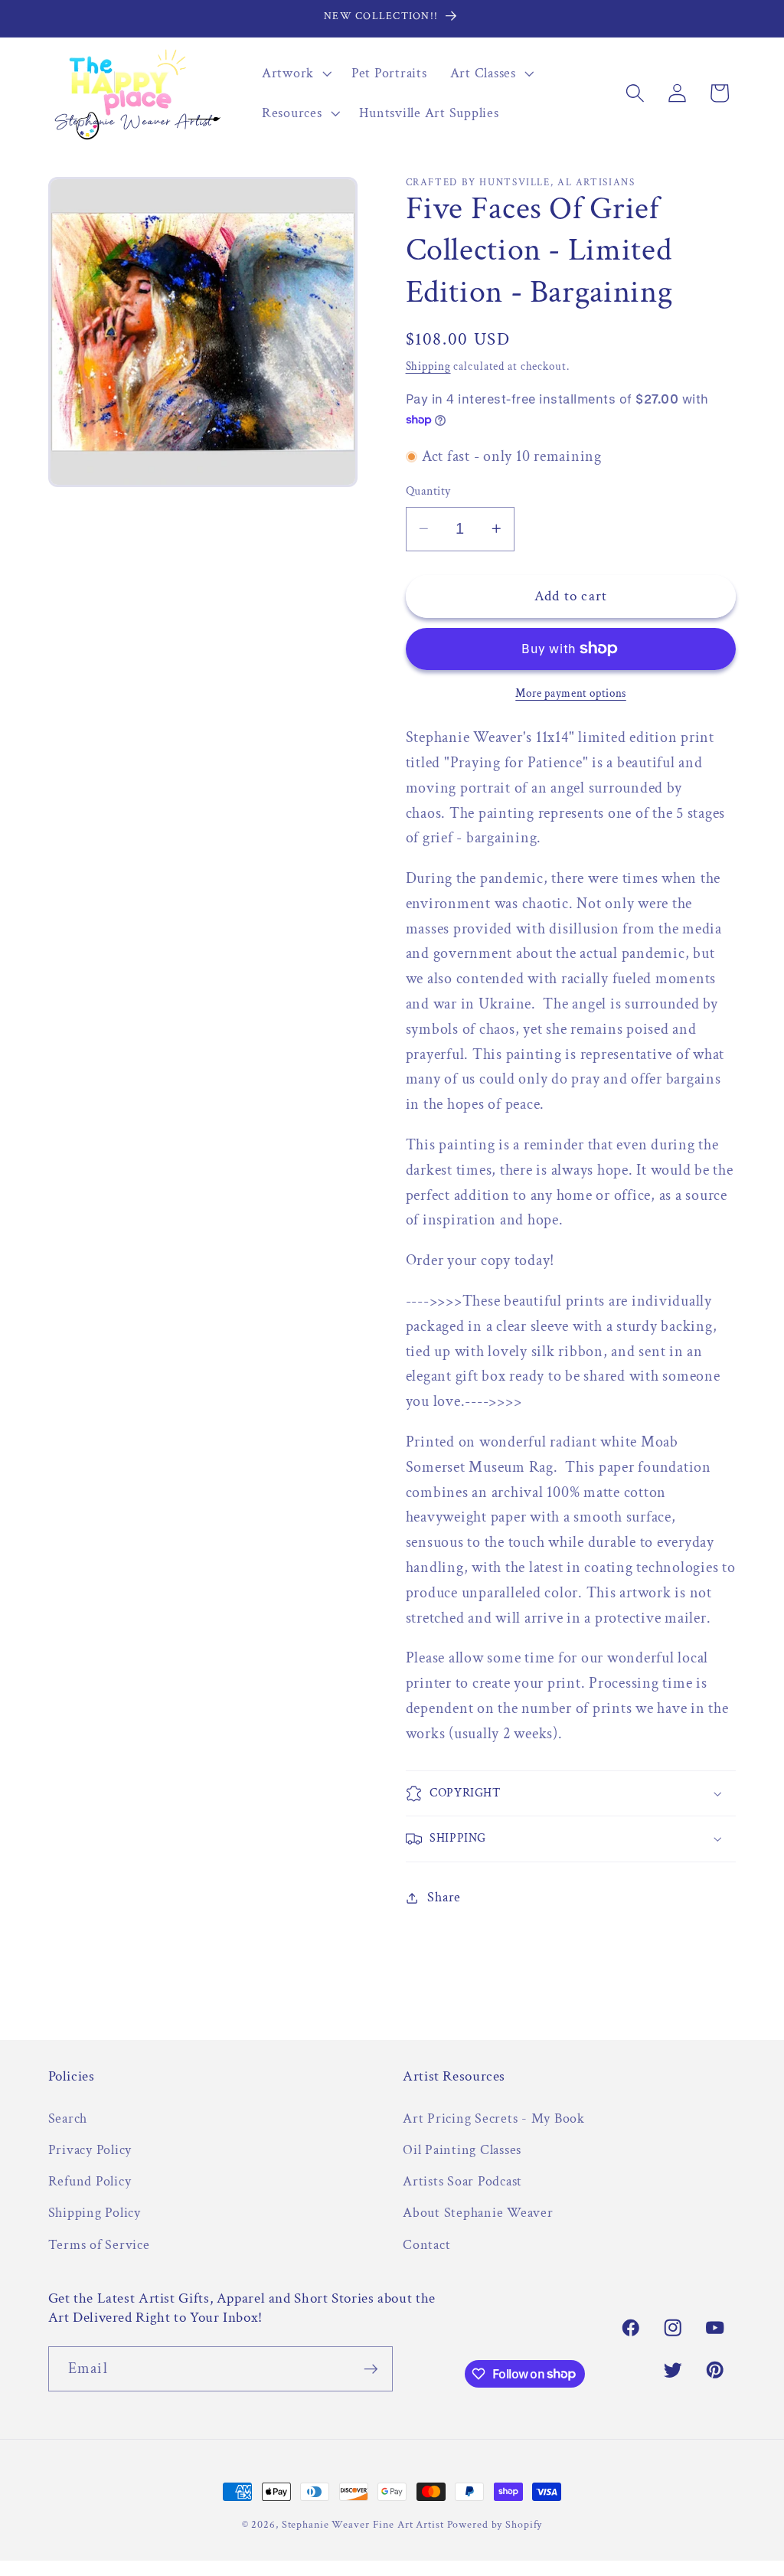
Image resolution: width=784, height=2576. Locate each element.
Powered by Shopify (495, 2525)
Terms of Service (99, 2245)
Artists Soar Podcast (462, 2181)
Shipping (428, 366)
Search (68, 2118)
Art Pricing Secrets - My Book (494, 2118)
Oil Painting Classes (462, 2150)
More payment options (571, 693)
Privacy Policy (90, 2150)
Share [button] (444, 1897)
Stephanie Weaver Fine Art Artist (363, 2525)
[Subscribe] (371, 2368)
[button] (295, 74)
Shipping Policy (95, 2213)
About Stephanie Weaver (478, 2213)
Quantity (428, 491)
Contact (426, 2245)
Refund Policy (90, 2181)
